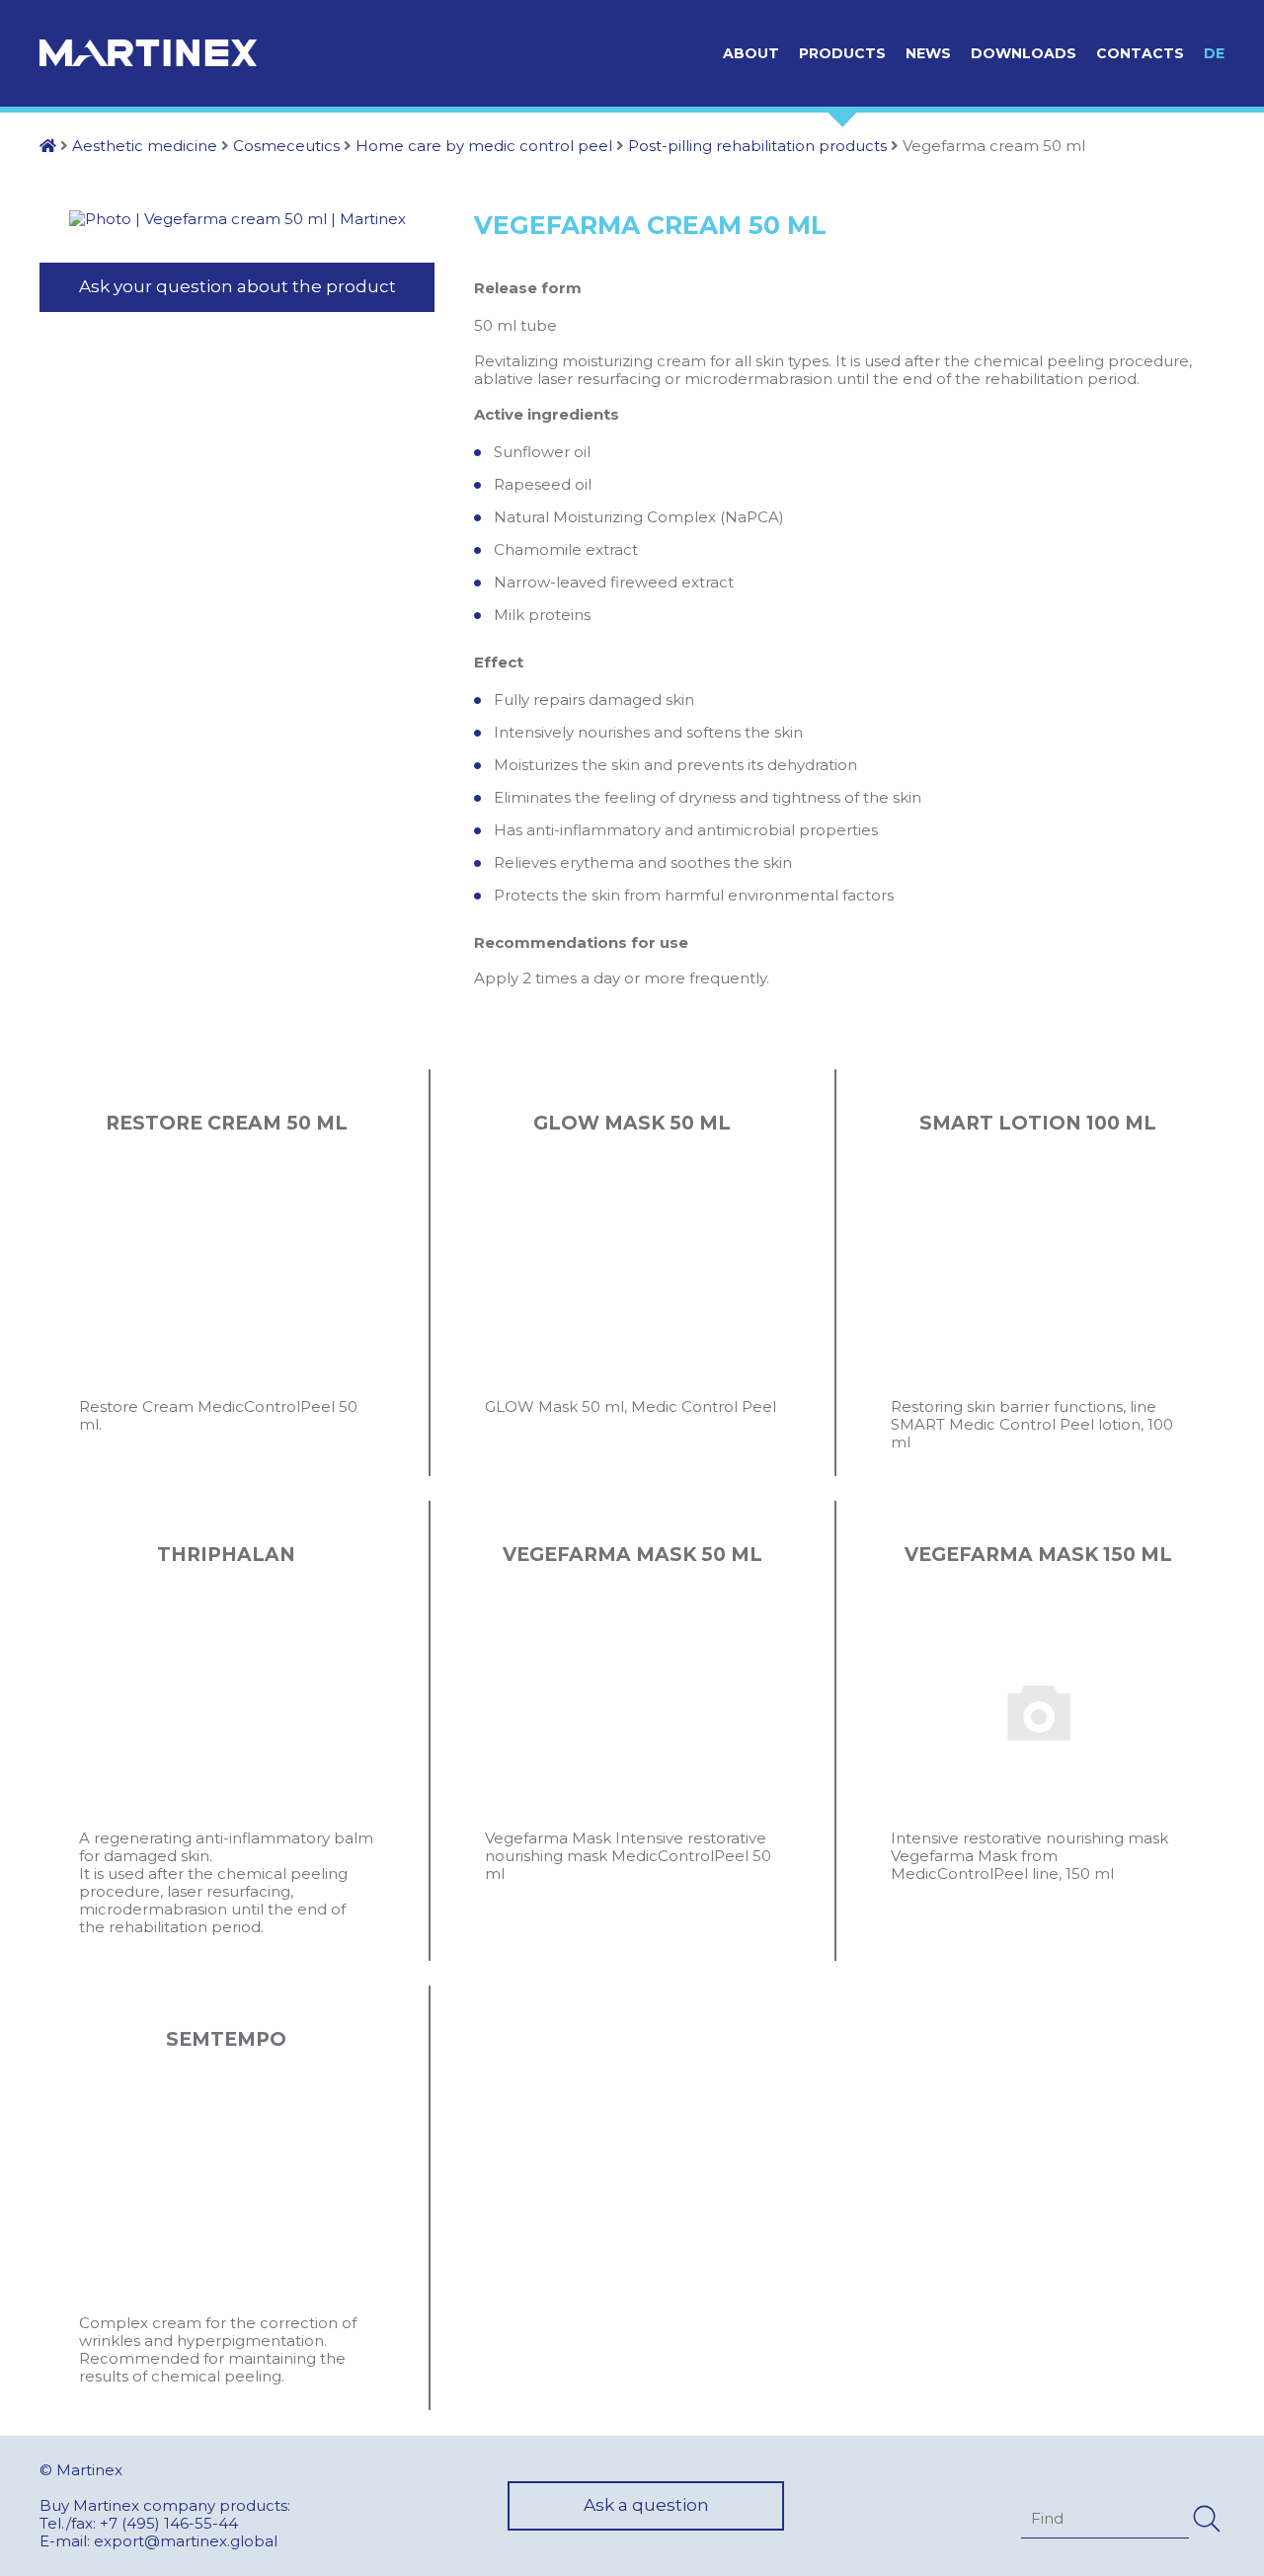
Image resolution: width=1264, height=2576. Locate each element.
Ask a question (646, 2505)
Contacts (1140, 53)
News (928, 53)
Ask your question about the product (237, 286)
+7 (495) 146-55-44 (169, 2523)
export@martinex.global (186, 2541)
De (1214, 53)
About (751, 53)
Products (842, 53)
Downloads (1024, 53)
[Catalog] (48, 146)
